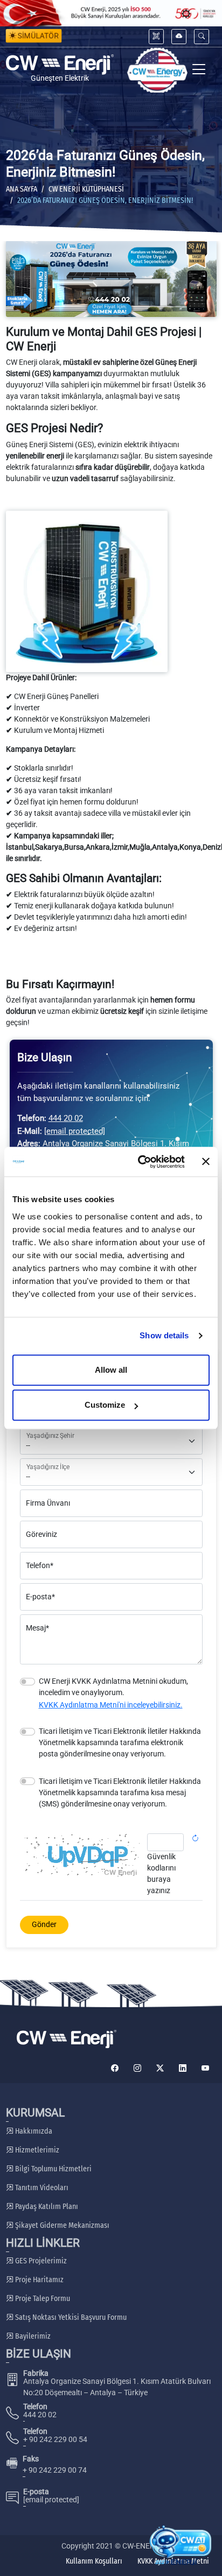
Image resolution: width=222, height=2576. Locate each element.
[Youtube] (205, 2068)
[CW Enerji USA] (157, 70)
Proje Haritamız (39, 2280)
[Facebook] (115, 2068)
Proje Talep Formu (42, 2299)
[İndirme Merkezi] (179, 36)
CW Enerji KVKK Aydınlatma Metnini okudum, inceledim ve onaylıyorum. (113, 1687)
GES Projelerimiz (40, 2261)
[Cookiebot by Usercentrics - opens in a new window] (140, 1162)
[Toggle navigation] (199, 70)
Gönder (44, 1924)
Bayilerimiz (32, 2336)
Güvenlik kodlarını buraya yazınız (161, 1873)
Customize (105, 1405)
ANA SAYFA (22, 189)
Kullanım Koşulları (94, 2561)
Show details (164, 1335)
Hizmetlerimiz (36, 2150)
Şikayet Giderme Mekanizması (61, 2225)
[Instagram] (137, 2068)
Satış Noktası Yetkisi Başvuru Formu (70, 2317)
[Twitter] (160, 2068)
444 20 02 (66, 1118)
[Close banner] (206, 1162)
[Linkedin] (183, 2068)
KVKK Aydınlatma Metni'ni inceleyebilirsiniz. (111, 1705)
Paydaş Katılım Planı (46, 2207)
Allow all (111, 1370)
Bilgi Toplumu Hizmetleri (53, 2169)
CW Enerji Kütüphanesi (86, 189)
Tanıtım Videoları (41, 2188)
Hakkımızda (33, 2131)
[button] (202, 36)
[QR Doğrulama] (156, 36)
